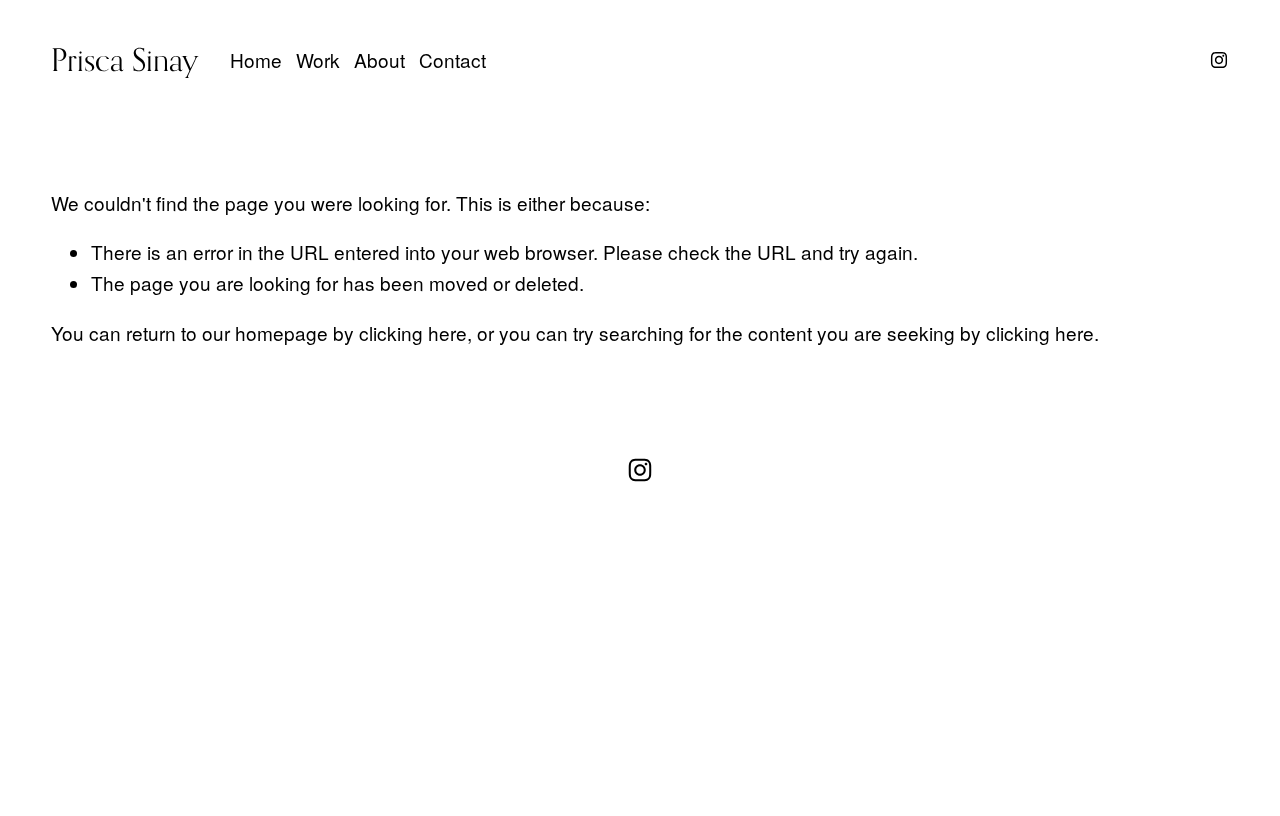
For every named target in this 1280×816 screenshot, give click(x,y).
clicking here (413, 332)
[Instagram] (1219, 60)
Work (318, 59)
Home (256, 59)
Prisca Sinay (124, 59)
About (379, 59)
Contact (452, 59)
